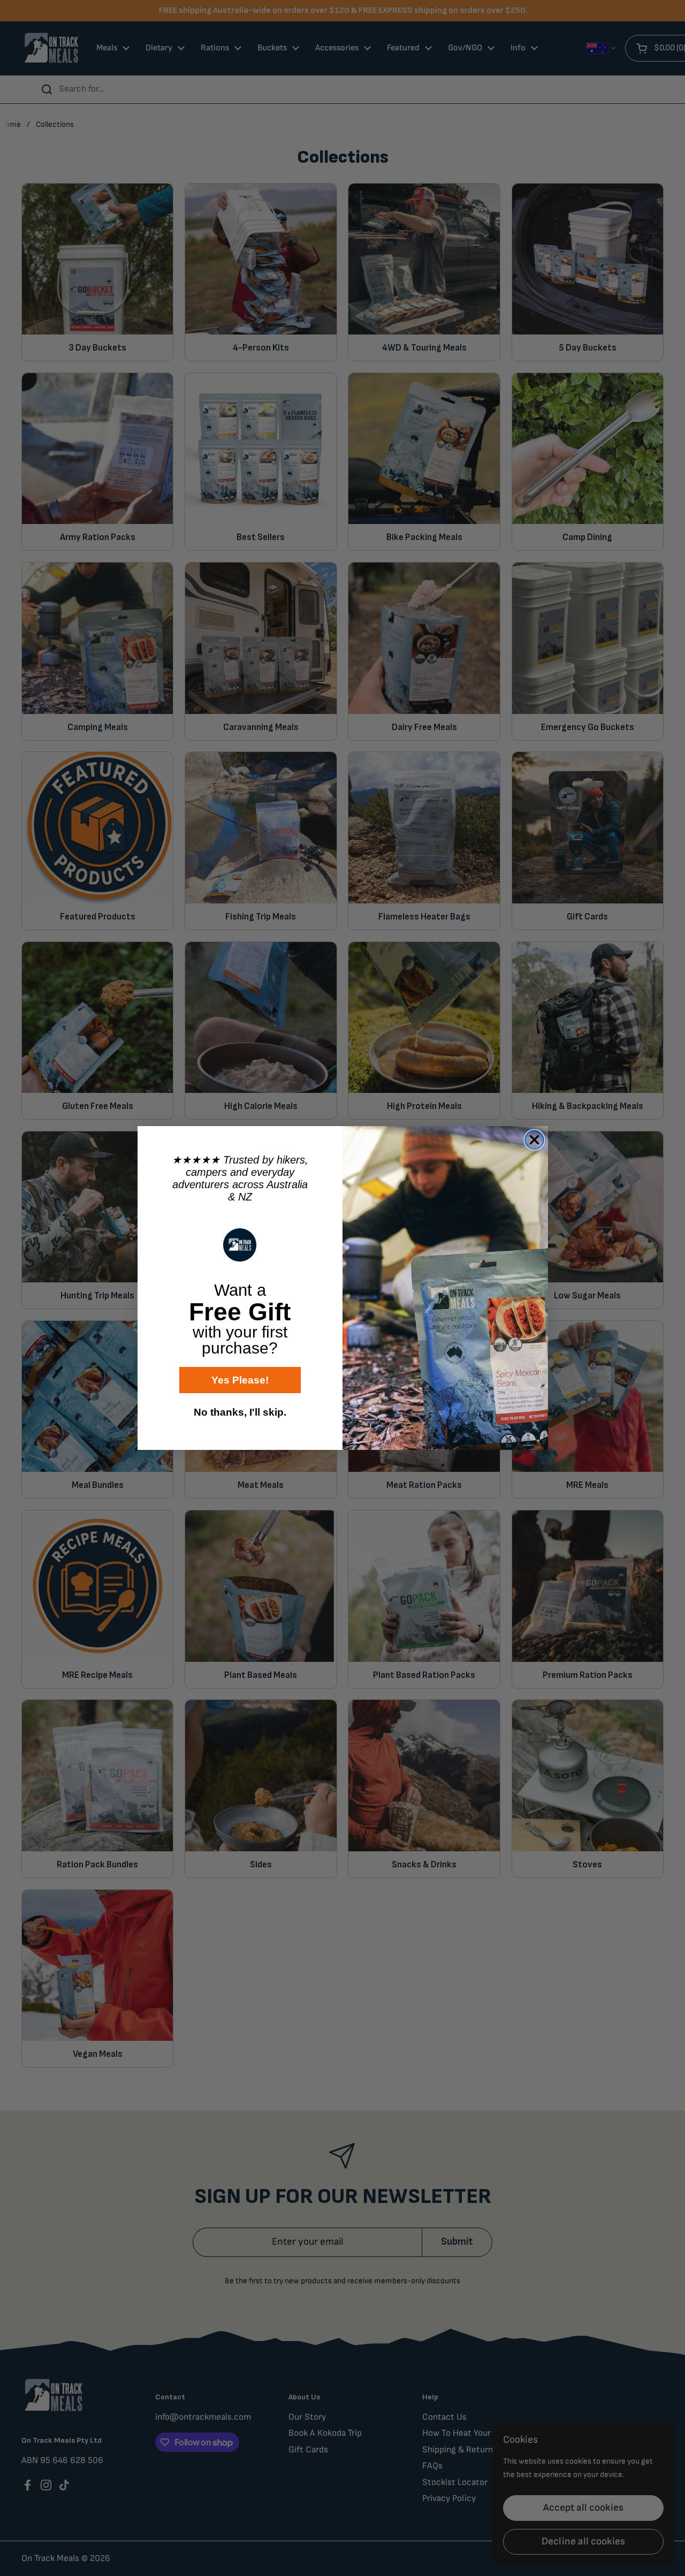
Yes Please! (240, 1380)
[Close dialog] (534, 1140)
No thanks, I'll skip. (240, 1412)
